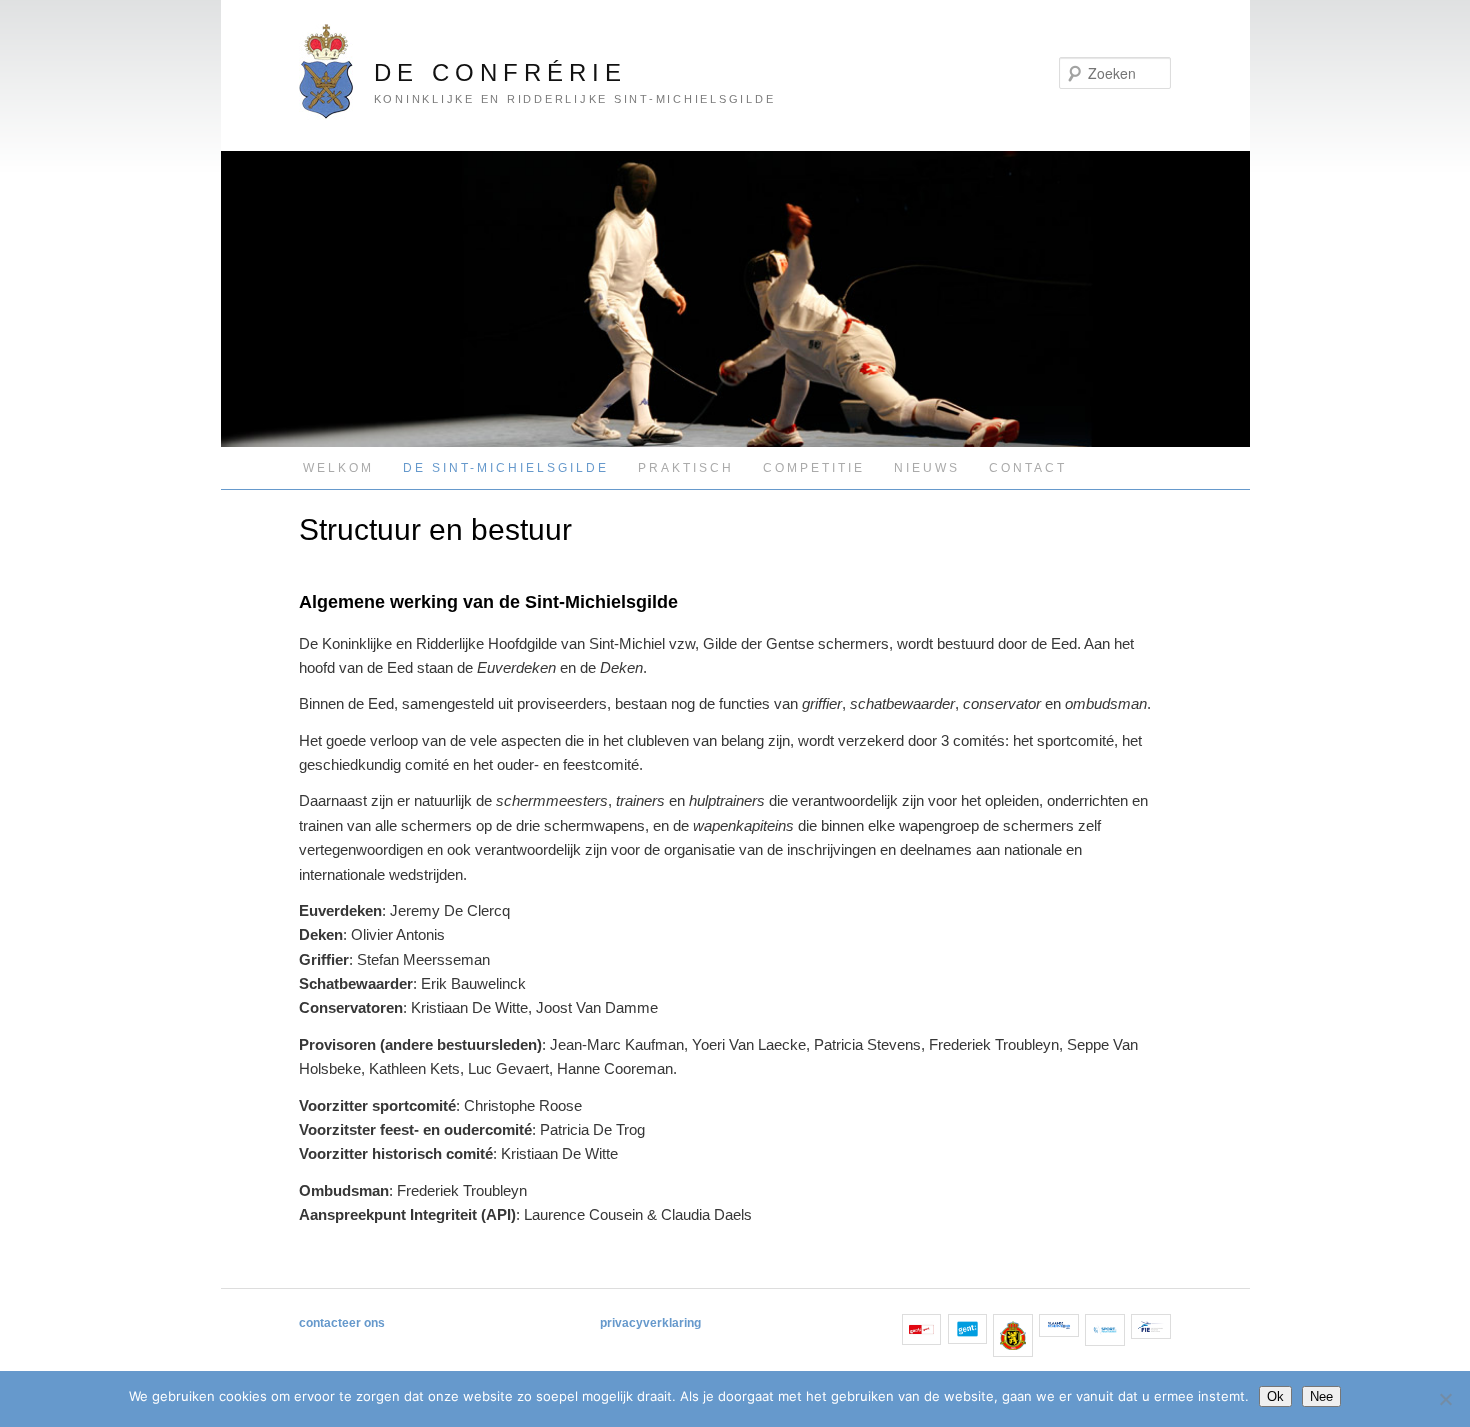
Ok (1275, 1396)
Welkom (338, 468)
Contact (1028, 468)
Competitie (814, 468)
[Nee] (1445, 1399)
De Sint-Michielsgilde (506, 468)
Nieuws (927, 468)
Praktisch (686, 468)
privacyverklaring (650, 1323)
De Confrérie (500, 72)
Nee (1321, 1396)
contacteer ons (342, 1323)
